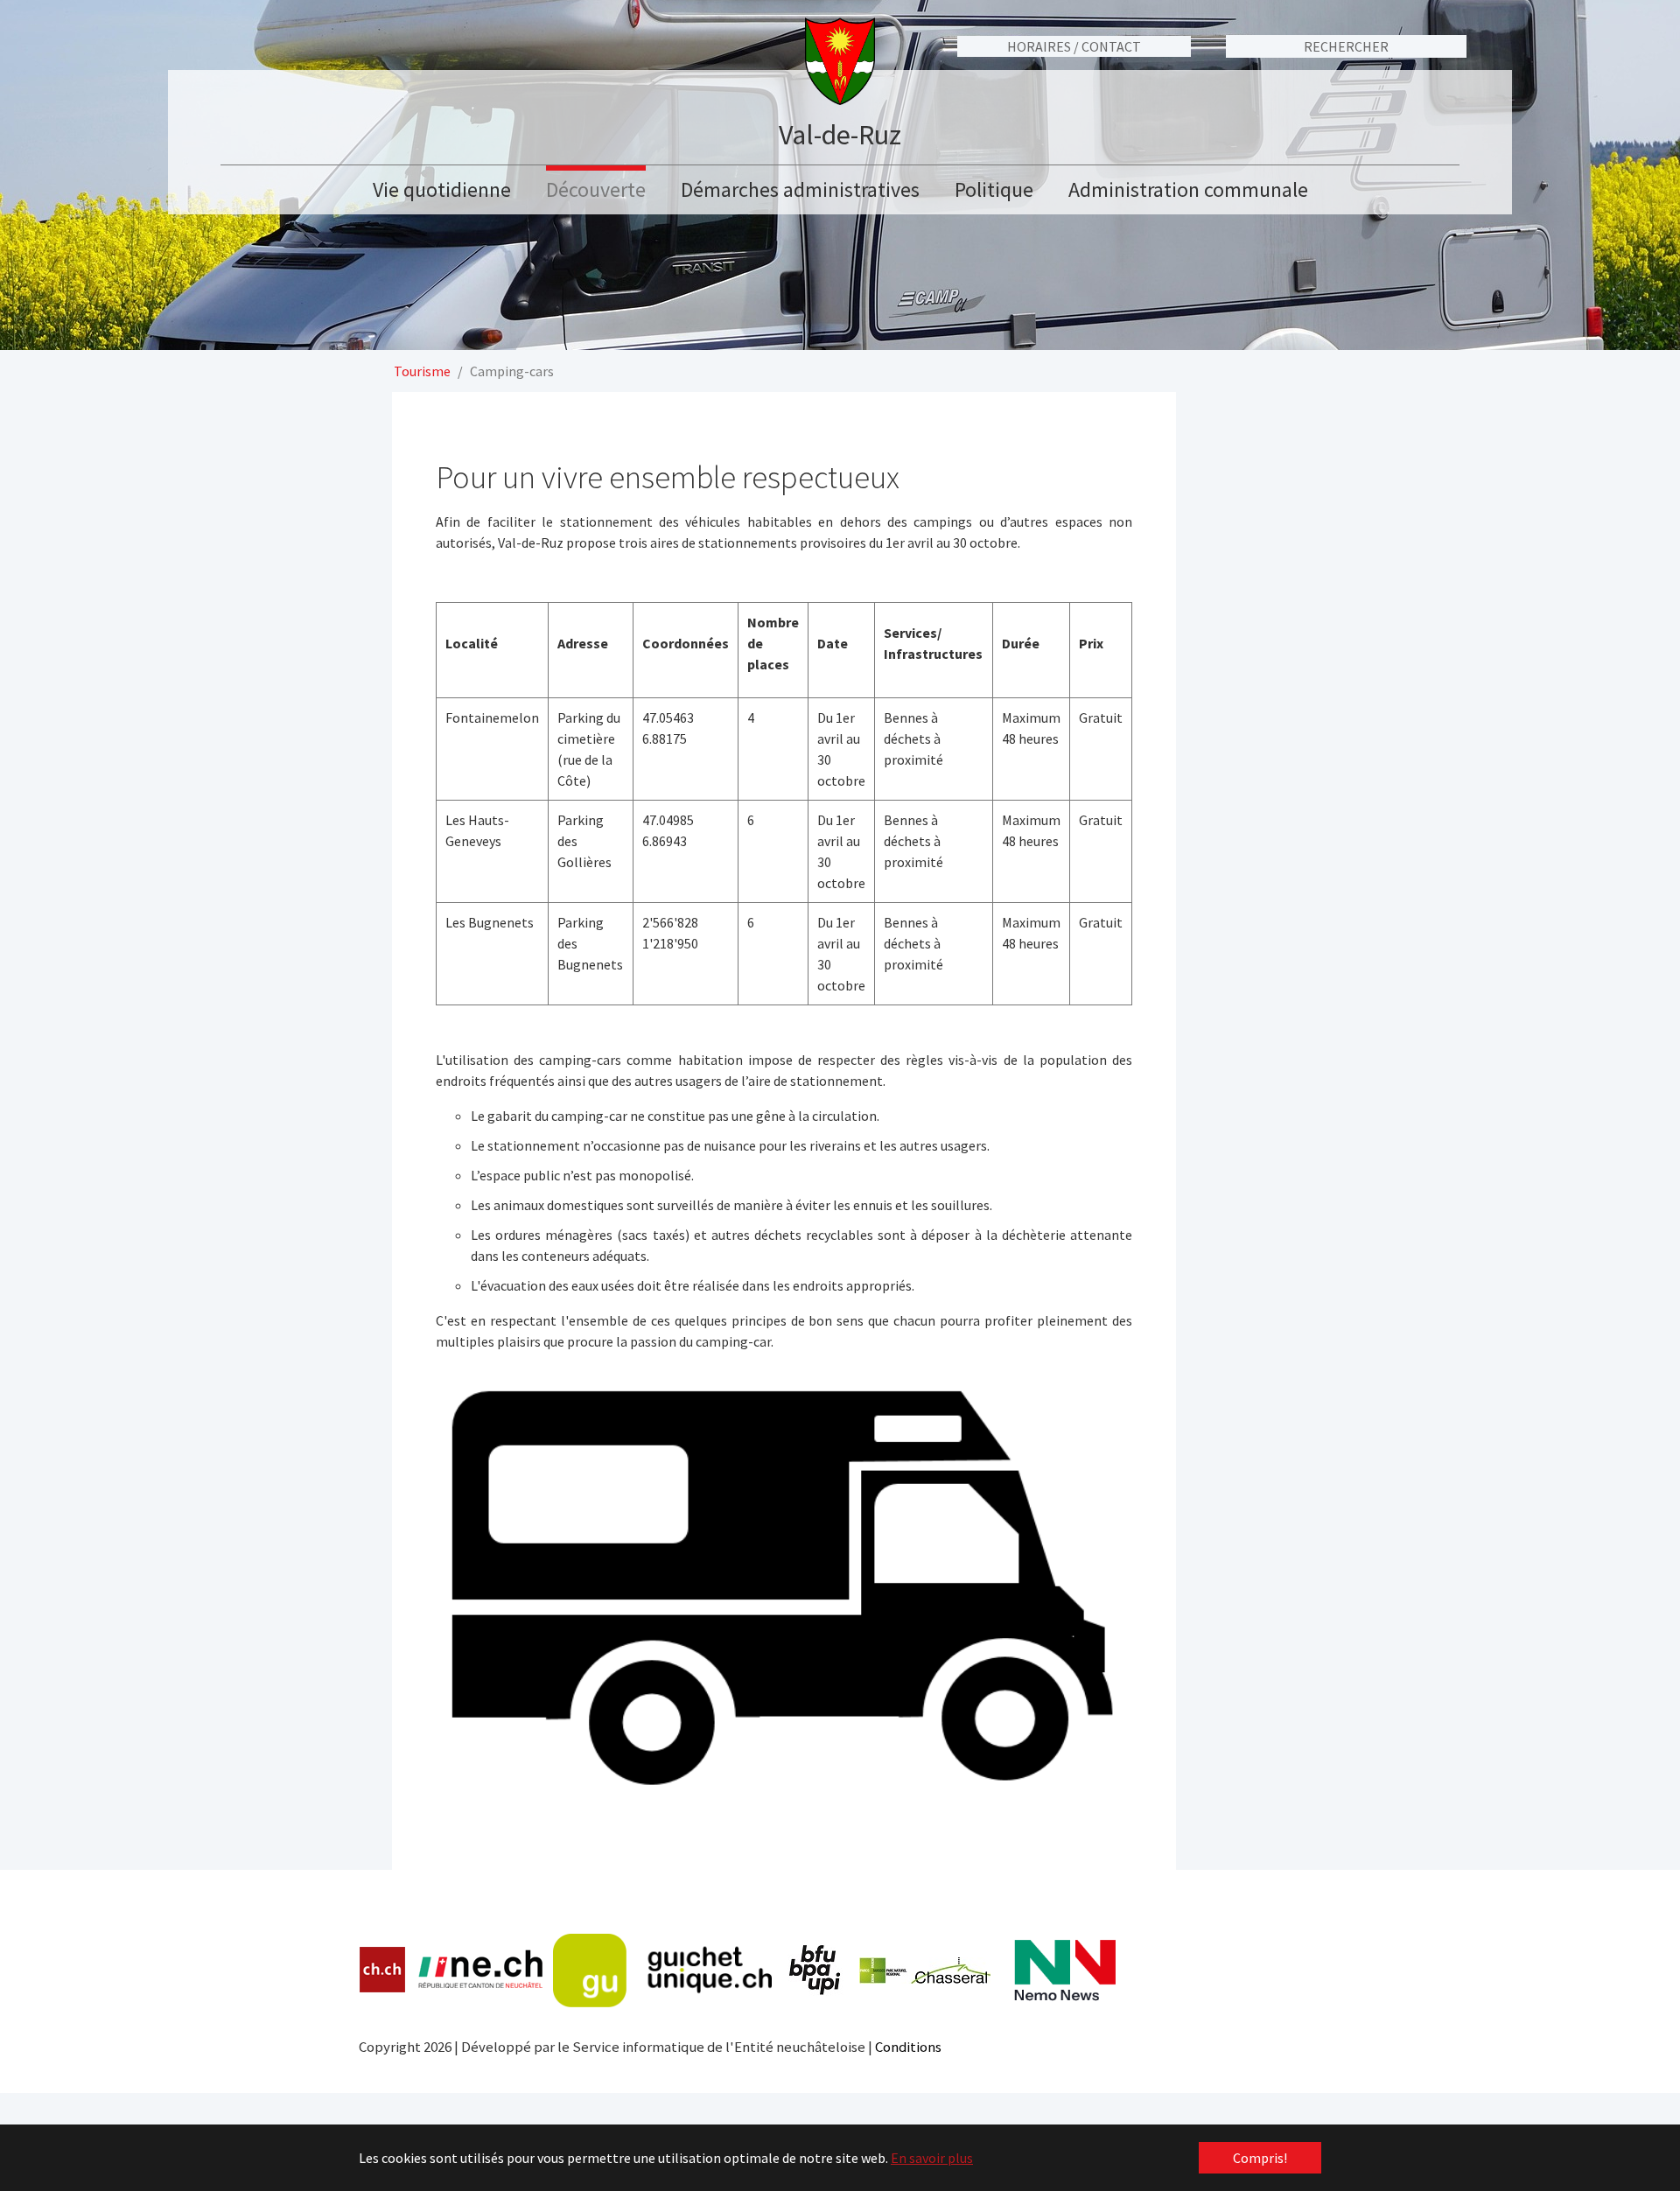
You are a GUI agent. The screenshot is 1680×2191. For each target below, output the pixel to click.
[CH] (383, 1970)
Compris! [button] (1260, 2158)
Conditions (908, 2047)
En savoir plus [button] (932, 2158)
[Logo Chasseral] (925, 1970)
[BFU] (815, 1970)
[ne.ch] (480, 1970)
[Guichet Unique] (662, 1970)
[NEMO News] (1065, 1970)
